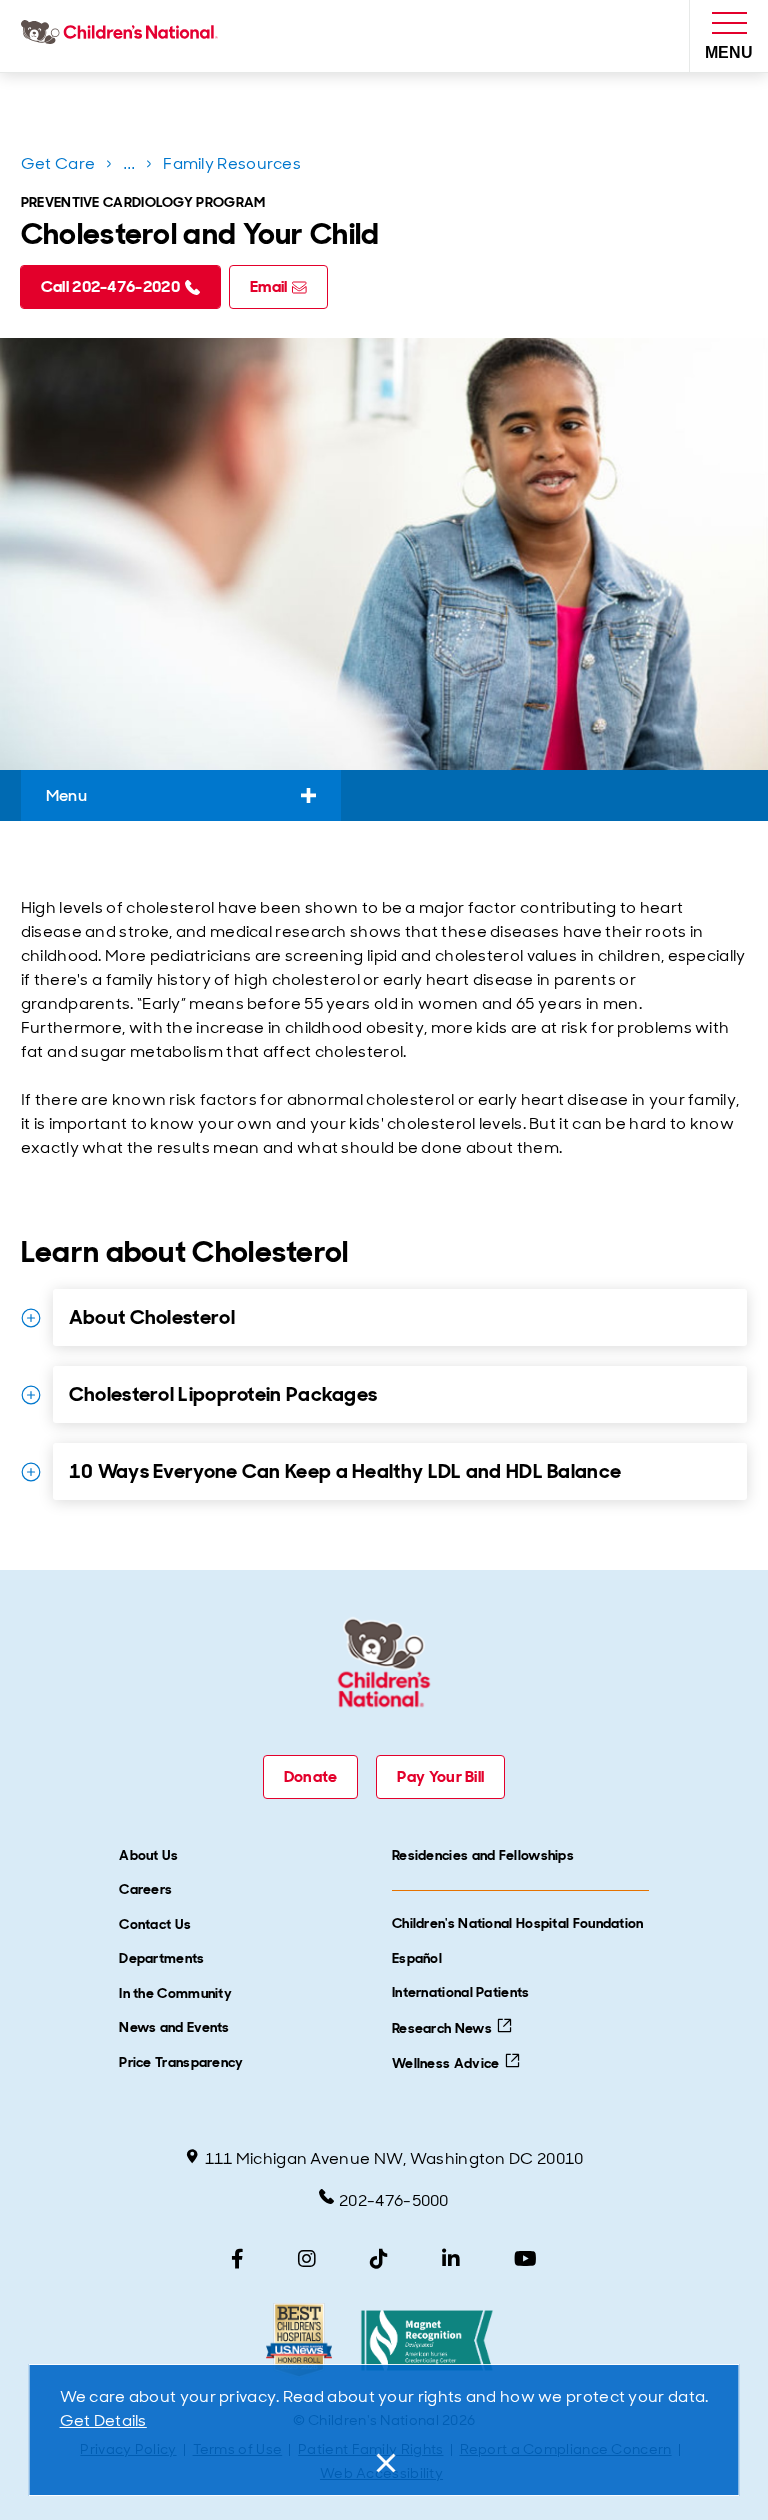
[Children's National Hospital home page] (123, 36)
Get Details (103, 2420)
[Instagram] (307, 2259)
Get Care (58, 163)
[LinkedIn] (451, 2259)
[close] (384, 2463)
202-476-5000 (394, 2200)
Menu (66, 795)
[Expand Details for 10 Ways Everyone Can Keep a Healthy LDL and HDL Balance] (31, 1472)
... (131, 167)
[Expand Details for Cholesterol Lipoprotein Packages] (31, 1395)
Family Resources (232, 163)
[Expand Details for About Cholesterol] (31, 1318)
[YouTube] (525, 2259)
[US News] (298, 2340)
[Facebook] (237, 2259)
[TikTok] (379, 2259)
